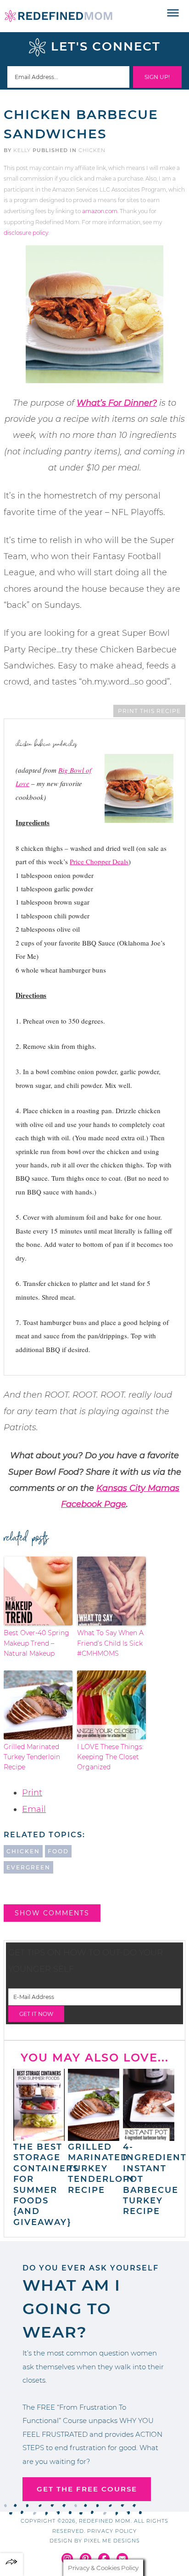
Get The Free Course (87, 2489)
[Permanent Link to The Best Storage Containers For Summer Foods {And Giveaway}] (39, 2136)
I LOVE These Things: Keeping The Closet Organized (110, 1757)
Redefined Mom (58, 16)
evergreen (28, 1867)
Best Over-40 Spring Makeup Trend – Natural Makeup (36, 1643)
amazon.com (100, 211)
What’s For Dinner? (117, 403)
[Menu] (173, 13)
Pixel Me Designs (112, 2541)
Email (34, 1809)
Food (58, 1851)
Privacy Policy (112, 2531)
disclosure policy (26, 233)
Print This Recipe (149, 711)
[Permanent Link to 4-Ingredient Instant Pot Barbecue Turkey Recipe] (149, 2136)
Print (32, 1793)
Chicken (92, 150)
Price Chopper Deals (99, 861)
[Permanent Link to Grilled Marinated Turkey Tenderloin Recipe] (94, 2136)
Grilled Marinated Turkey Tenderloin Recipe (32, 1757)
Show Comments (52, 1913)
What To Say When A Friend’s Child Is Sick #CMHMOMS (110, 1643)
